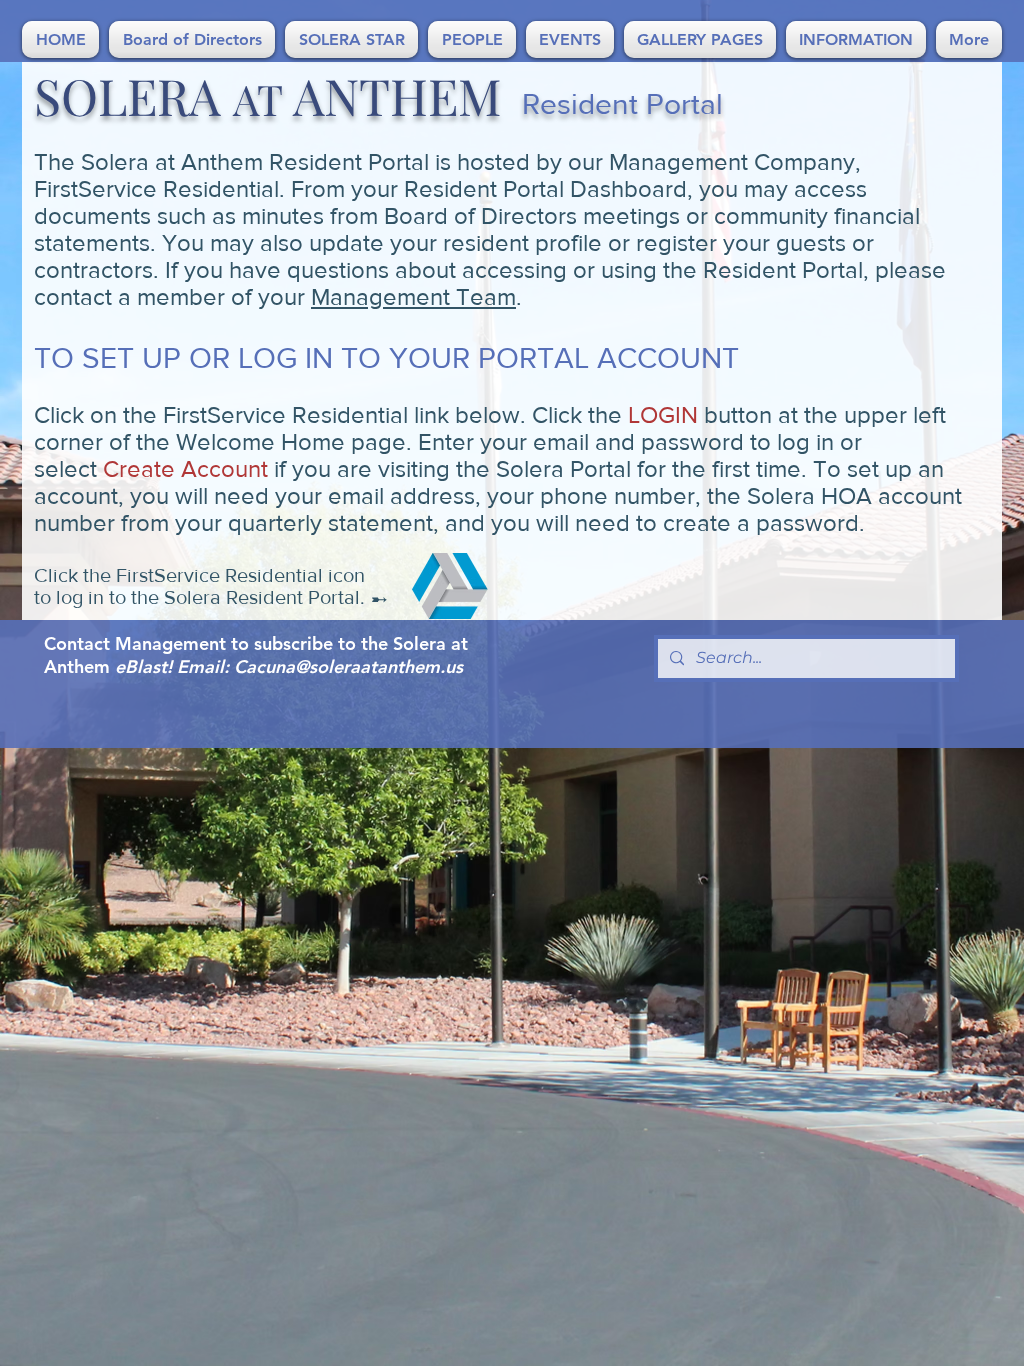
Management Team (413, 296)
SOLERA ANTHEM (268, 95)
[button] (192, 39)
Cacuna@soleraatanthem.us (348, 666)
